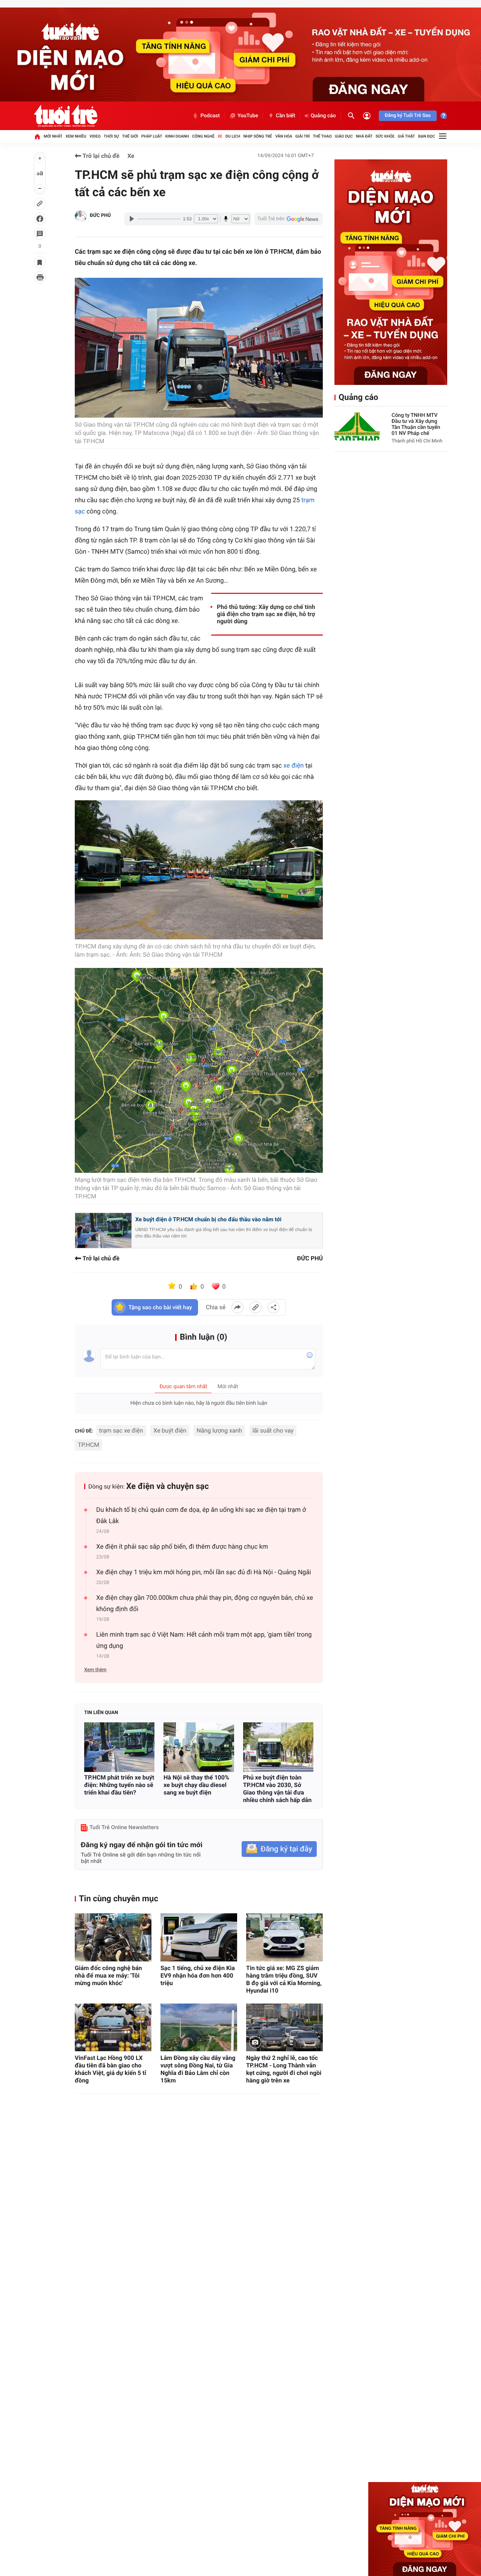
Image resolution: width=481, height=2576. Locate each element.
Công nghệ (203, 136)
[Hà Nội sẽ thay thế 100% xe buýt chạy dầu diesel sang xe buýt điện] (199, 1747)
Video (95, 136)
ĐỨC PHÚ (100, 216)
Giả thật (406, 136)
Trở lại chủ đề (100, 156)
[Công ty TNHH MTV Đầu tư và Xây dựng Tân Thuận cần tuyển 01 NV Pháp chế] (357, 426)
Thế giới (130, 136)
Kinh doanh (177, 136)
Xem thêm (95, 1670)
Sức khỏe (385, 136)
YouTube (248, 116)
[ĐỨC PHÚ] (81, 216)
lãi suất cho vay (273, 1430)
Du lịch (233, 136)
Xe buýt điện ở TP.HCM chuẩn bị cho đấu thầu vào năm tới (208, 1219)
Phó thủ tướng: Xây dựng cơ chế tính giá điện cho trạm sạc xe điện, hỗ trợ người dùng (266, 614)
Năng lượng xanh (219, 1430)
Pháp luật (152, 136)
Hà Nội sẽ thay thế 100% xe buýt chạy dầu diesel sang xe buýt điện (196, 1785)
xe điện (293, 766)
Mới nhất (53, 136)
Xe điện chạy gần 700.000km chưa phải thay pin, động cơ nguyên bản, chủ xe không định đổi (205, 1604)
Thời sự (111, 136)
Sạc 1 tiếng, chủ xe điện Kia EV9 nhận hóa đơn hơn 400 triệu (198, 1976)
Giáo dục (344, 136)
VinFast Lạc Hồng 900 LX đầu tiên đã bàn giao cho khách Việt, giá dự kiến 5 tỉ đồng (110, 2069)
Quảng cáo (323, 116)
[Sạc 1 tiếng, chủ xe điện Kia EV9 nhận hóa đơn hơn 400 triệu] (199, 1937)
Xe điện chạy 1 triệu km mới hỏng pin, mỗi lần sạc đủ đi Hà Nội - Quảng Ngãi (204, 1572)
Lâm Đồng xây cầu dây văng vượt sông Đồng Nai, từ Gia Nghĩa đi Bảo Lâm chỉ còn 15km (198, 2069)
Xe (220, 136)
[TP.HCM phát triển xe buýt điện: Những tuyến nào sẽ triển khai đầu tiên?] (119, 1747)
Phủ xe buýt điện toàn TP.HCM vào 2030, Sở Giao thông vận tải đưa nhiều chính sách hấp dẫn (277, 1789)
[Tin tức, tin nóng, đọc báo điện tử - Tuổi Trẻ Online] (66, 116)
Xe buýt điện (170, 1430)
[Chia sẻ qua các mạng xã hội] (274, 1307)
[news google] (289, 219)
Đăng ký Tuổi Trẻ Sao (408, 116)
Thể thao (322, 136)
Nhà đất (364, 136)
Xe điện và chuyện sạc (168, 1486)
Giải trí (303, 136)
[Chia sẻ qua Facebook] (237, 1307)
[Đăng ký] (279, 1849)
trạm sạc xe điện (121, 1430)
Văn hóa (284, 136)
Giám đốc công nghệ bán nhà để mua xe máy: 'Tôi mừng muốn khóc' (108, 1976)
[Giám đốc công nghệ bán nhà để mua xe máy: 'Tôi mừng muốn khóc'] (113, 1937)
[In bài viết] (40, 277)
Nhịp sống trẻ (258, 136)
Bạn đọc (427, 136)
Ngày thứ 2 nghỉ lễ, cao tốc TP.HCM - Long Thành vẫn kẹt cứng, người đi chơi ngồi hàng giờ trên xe (284, 2069)
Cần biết (286, 116)
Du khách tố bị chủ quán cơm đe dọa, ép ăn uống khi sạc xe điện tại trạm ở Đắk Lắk (201, 1516)
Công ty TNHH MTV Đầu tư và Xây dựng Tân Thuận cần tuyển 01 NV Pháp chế (416, 424)
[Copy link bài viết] (256, 1307)
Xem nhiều (76, 136)
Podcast (210, 116)
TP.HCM (88, 1445)
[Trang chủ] (37, 136)
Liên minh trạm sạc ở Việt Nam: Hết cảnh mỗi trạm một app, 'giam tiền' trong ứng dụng (204, 1640)
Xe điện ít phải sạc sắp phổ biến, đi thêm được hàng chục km (182, 1547)
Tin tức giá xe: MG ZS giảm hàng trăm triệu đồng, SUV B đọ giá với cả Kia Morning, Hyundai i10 (284, 1979)
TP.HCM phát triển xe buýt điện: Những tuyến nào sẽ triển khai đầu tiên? (119, 1785)
